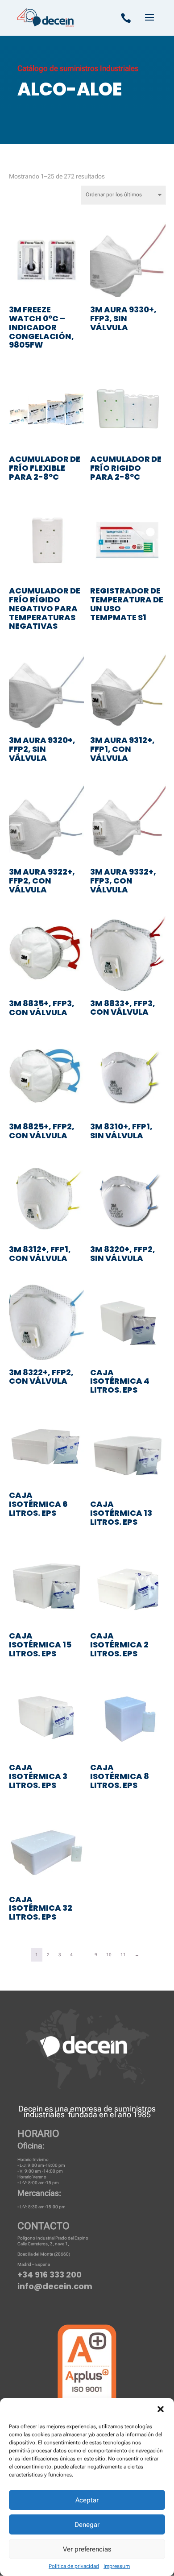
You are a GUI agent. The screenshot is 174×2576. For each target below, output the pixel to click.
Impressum (117, 2566)
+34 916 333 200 (50, 2275)
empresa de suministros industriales (90, 2111)
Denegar (87, 2525)
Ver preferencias (87, 2549)
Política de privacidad (74, 2566)
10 (109, 1955)
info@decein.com (55, 2286)
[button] (161, 2409)
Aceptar (87, 2500)
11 (123, 1955)
